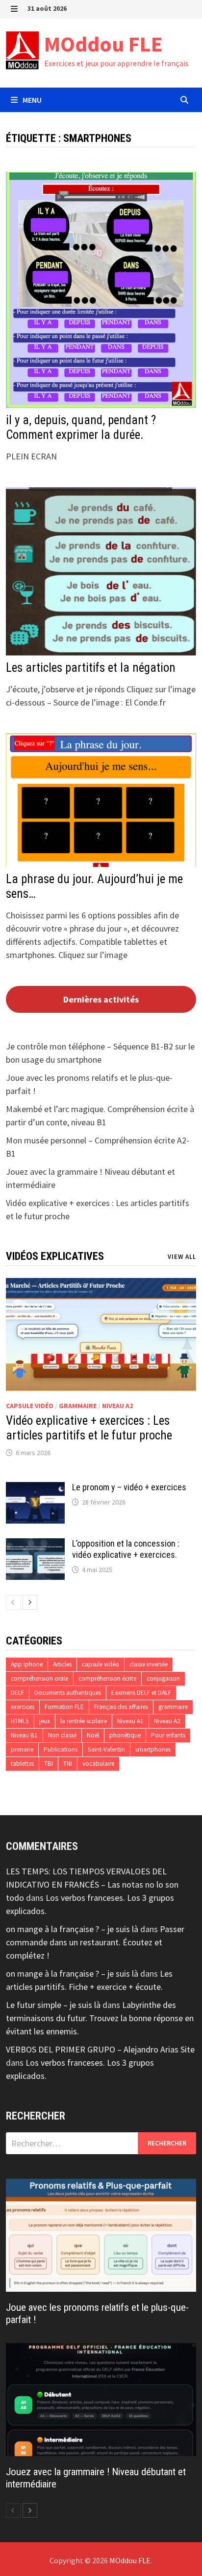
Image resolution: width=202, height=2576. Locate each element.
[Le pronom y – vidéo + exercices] (35, 1489)
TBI (49, 1764)
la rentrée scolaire (84, 1721)
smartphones (153, 1749)
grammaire (78, 1406)
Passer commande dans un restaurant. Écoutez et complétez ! (95, 1942)
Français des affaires (121, 1707)
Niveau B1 (24, 1735)
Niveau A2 (117, 1406)
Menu (31, 100)
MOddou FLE (103, 44)
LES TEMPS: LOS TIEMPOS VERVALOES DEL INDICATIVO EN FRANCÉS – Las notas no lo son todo (92, 1884)
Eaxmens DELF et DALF (141, 1693)
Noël (93, 1735)
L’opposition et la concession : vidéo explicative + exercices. (126, 1549)
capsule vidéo (30, 1406)
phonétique (125, 1735)
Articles (62, 1664)
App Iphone (27, 1664)
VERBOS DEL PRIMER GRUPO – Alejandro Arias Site (100, 2049)
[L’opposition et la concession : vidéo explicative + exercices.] (35, 1545)
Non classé (62, 1735)
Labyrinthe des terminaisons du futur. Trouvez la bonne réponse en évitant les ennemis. (100, 2018)
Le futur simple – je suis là (53, 2005)
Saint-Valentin (106, 1749)
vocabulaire (98, 1764)
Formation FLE (64, 1707)
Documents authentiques (68, 1693)
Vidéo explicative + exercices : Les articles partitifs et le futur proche (89, 1428)
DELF (17, 1693)
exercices (23, 1707)
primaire (22, 1749)
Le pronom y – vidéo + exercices (129, 1487)
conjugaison (163, 1678)
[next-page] (30, 1602)
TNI (68, 1764)
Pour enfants (168, 1735)
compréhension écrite (107, 1678)
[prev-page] (13, 1602)
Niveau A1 (130, 1721)
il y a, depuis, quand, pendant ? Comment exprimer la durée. (81, 427)
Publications (61, 1749)
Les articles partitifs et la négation (91, 668)
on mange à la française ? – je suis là (72, 1929)
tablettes (22, 1764)
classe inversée (149, 1664)
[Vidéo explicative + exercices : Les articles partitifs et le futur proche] (101, 1334)
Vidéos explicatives (55, 1256)
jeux (45, 1721)
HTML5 (20, 1721)
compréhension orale (39, 1678)
